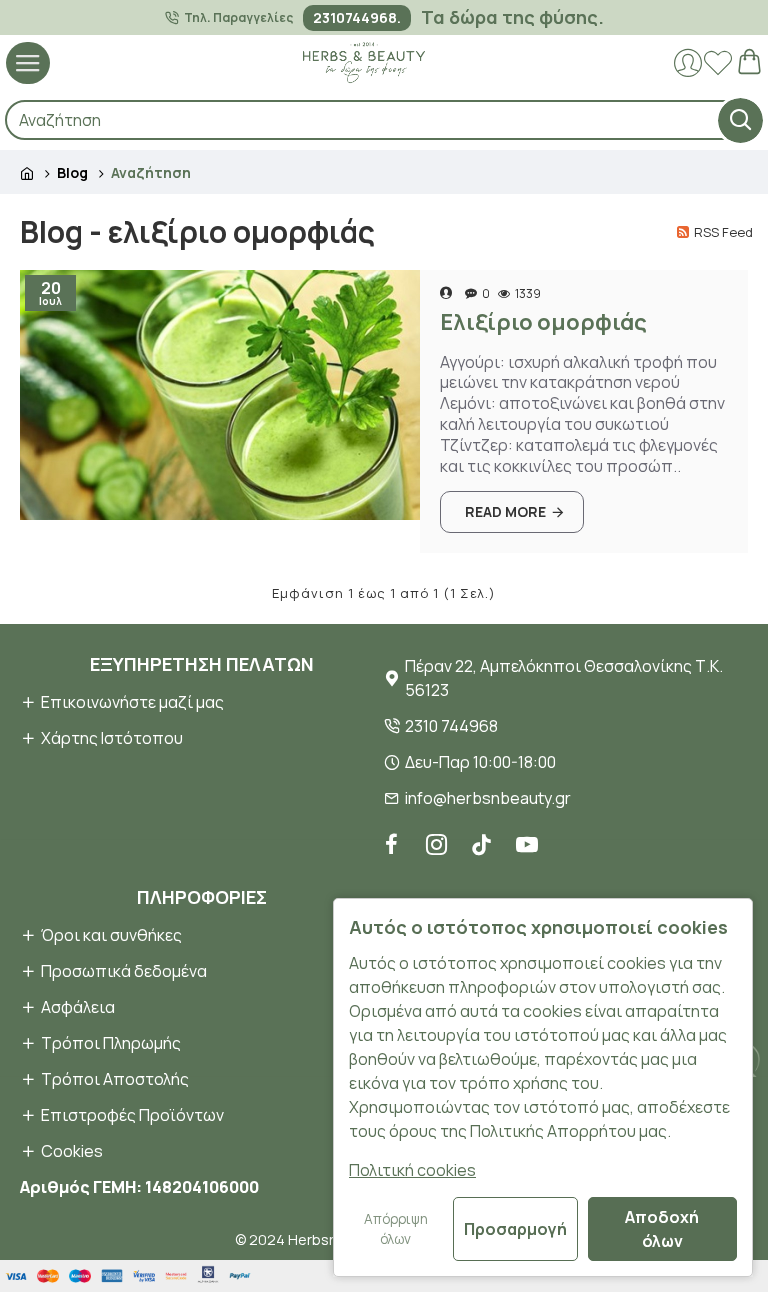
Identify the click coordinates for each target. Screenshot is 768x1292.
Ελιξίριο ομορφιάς (543, 322)
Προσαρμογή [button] (515, 1229)
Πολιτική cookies (412, 1170)
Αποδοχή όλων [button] (662, 1229)
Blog (72, 172)
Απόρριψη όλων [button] (396, 1229)
